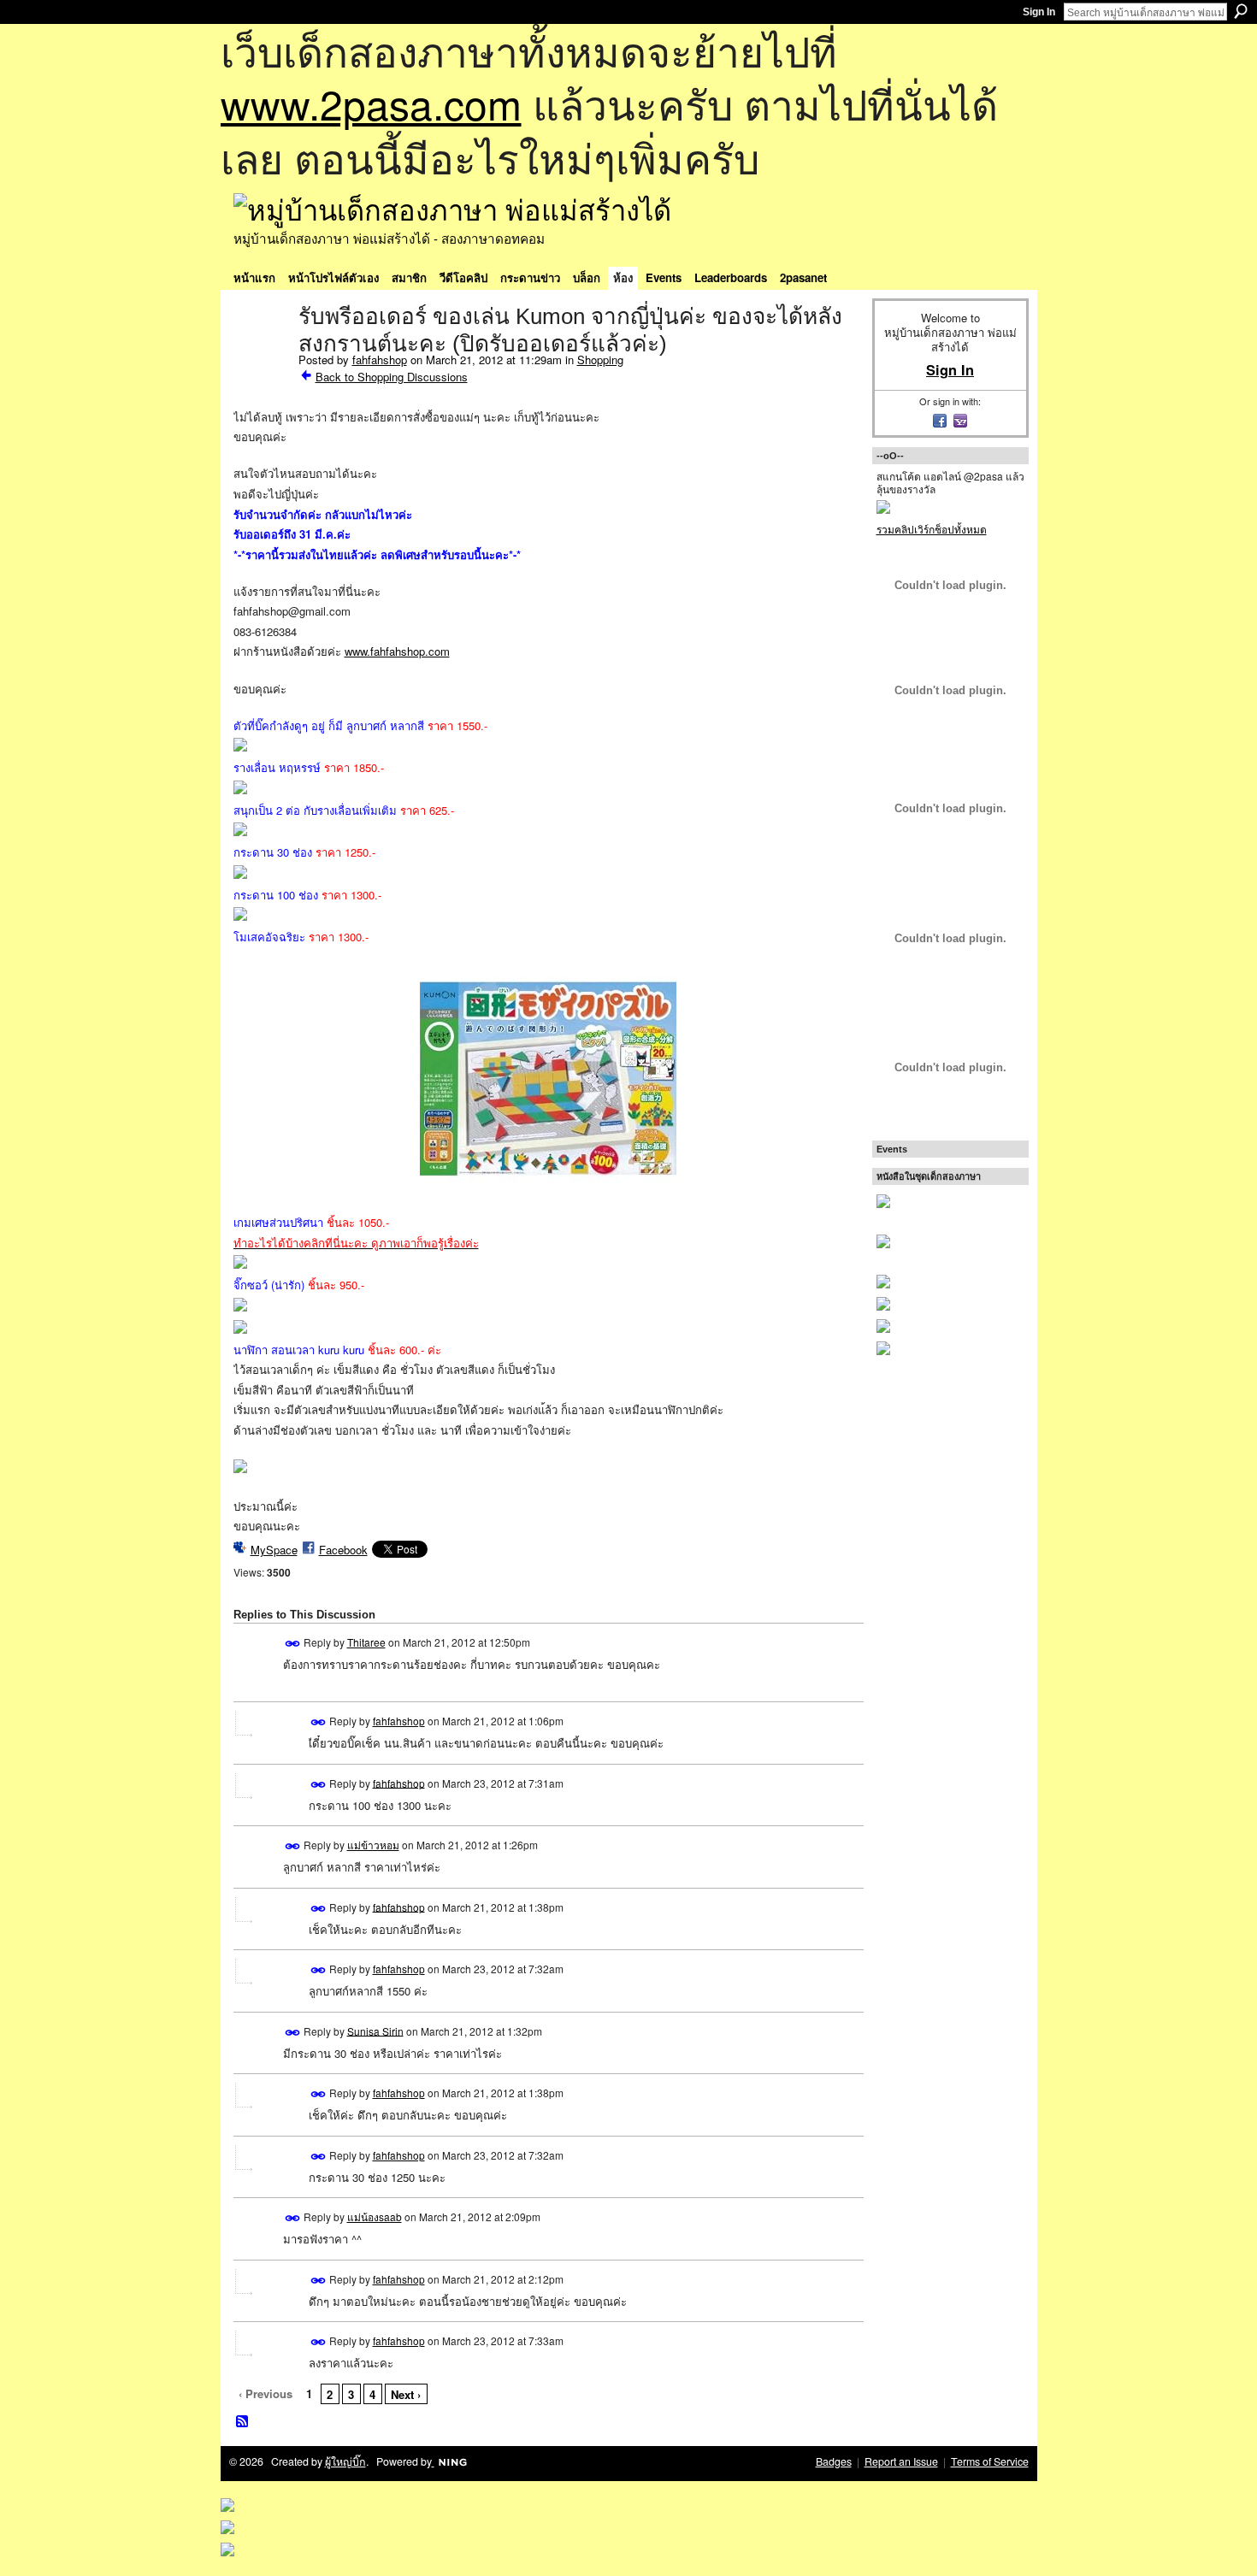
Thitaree (366, 1642)
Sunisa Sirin (375, 2030)
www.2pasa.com (371, 103)
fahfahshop (380, 360)
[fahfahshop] (261, 352)
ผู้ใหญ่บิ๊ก (345, 2461)
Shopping (600, 360)
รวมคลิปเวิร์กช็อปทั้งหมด (932, 529)
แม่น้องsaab (375, 2216)
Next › (406, 2394)
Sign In (1039, 12)
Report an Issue (901, 2461)
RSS (243, 2422)
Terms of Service (990, 2461)
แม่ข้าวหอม (373, 1845)
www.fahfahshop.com (397, 651)
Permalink (293, 1644)
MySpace (274, 1550)
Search (1241, 11)
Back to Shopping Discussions (392, 377)
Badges (834, 2461)
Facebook (343, 1550)
